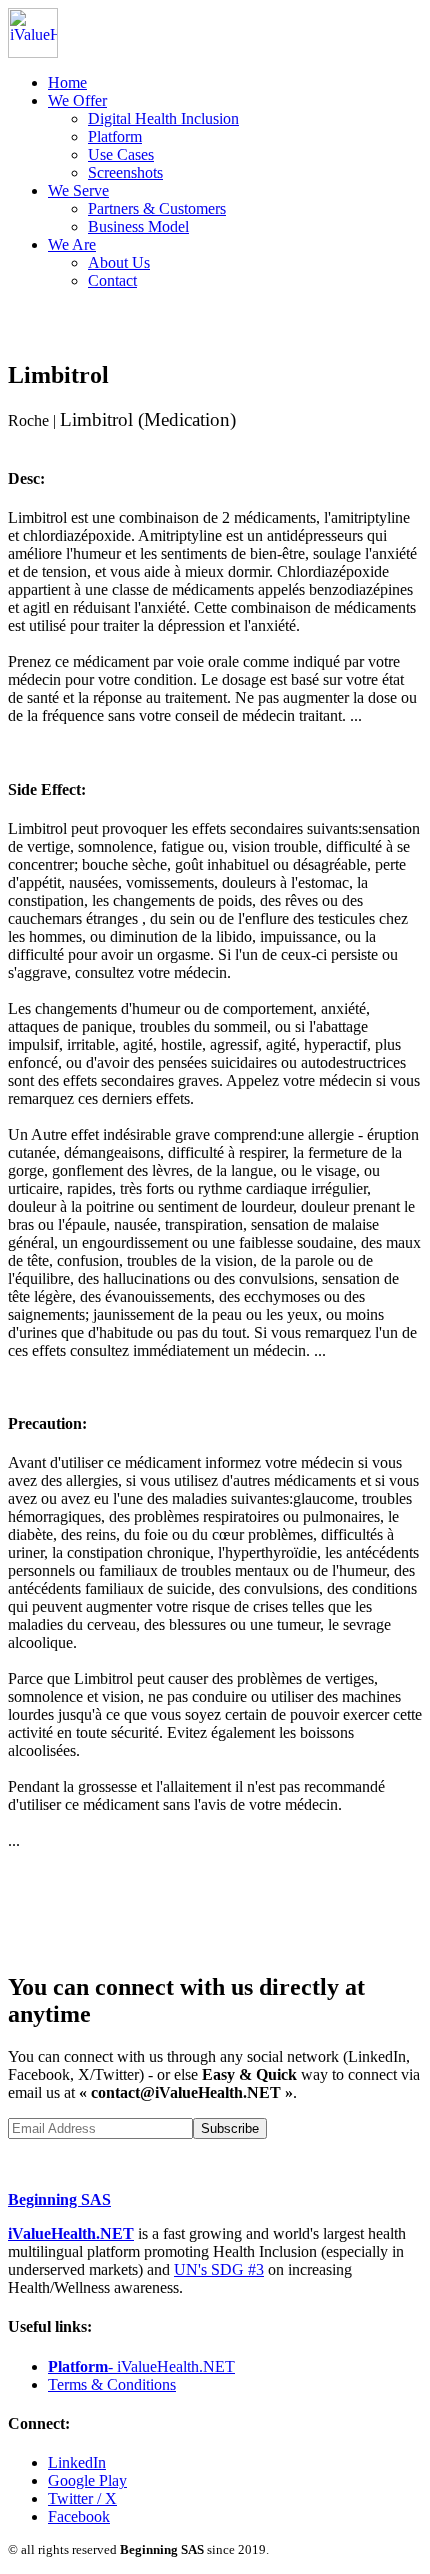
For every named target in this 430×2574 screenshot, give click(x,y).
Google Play (87, 2480)
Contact (112, 280)
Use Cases (121, 154)
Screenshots (125, 172)
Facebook (79, 2516)
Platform (115, 136)
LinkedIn (77, 2462)
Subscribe (230, 2128)
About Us (119, 262)
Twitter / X (82, 2498)
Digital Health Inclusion (163, 118)
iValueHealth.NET (71, 2233)
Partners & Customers (157, 208)
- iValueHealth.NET (141, 2366)
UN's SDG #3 (219, 2269)
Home (67, 82)
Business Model (138, 226)
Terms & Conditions (112, 2384)
